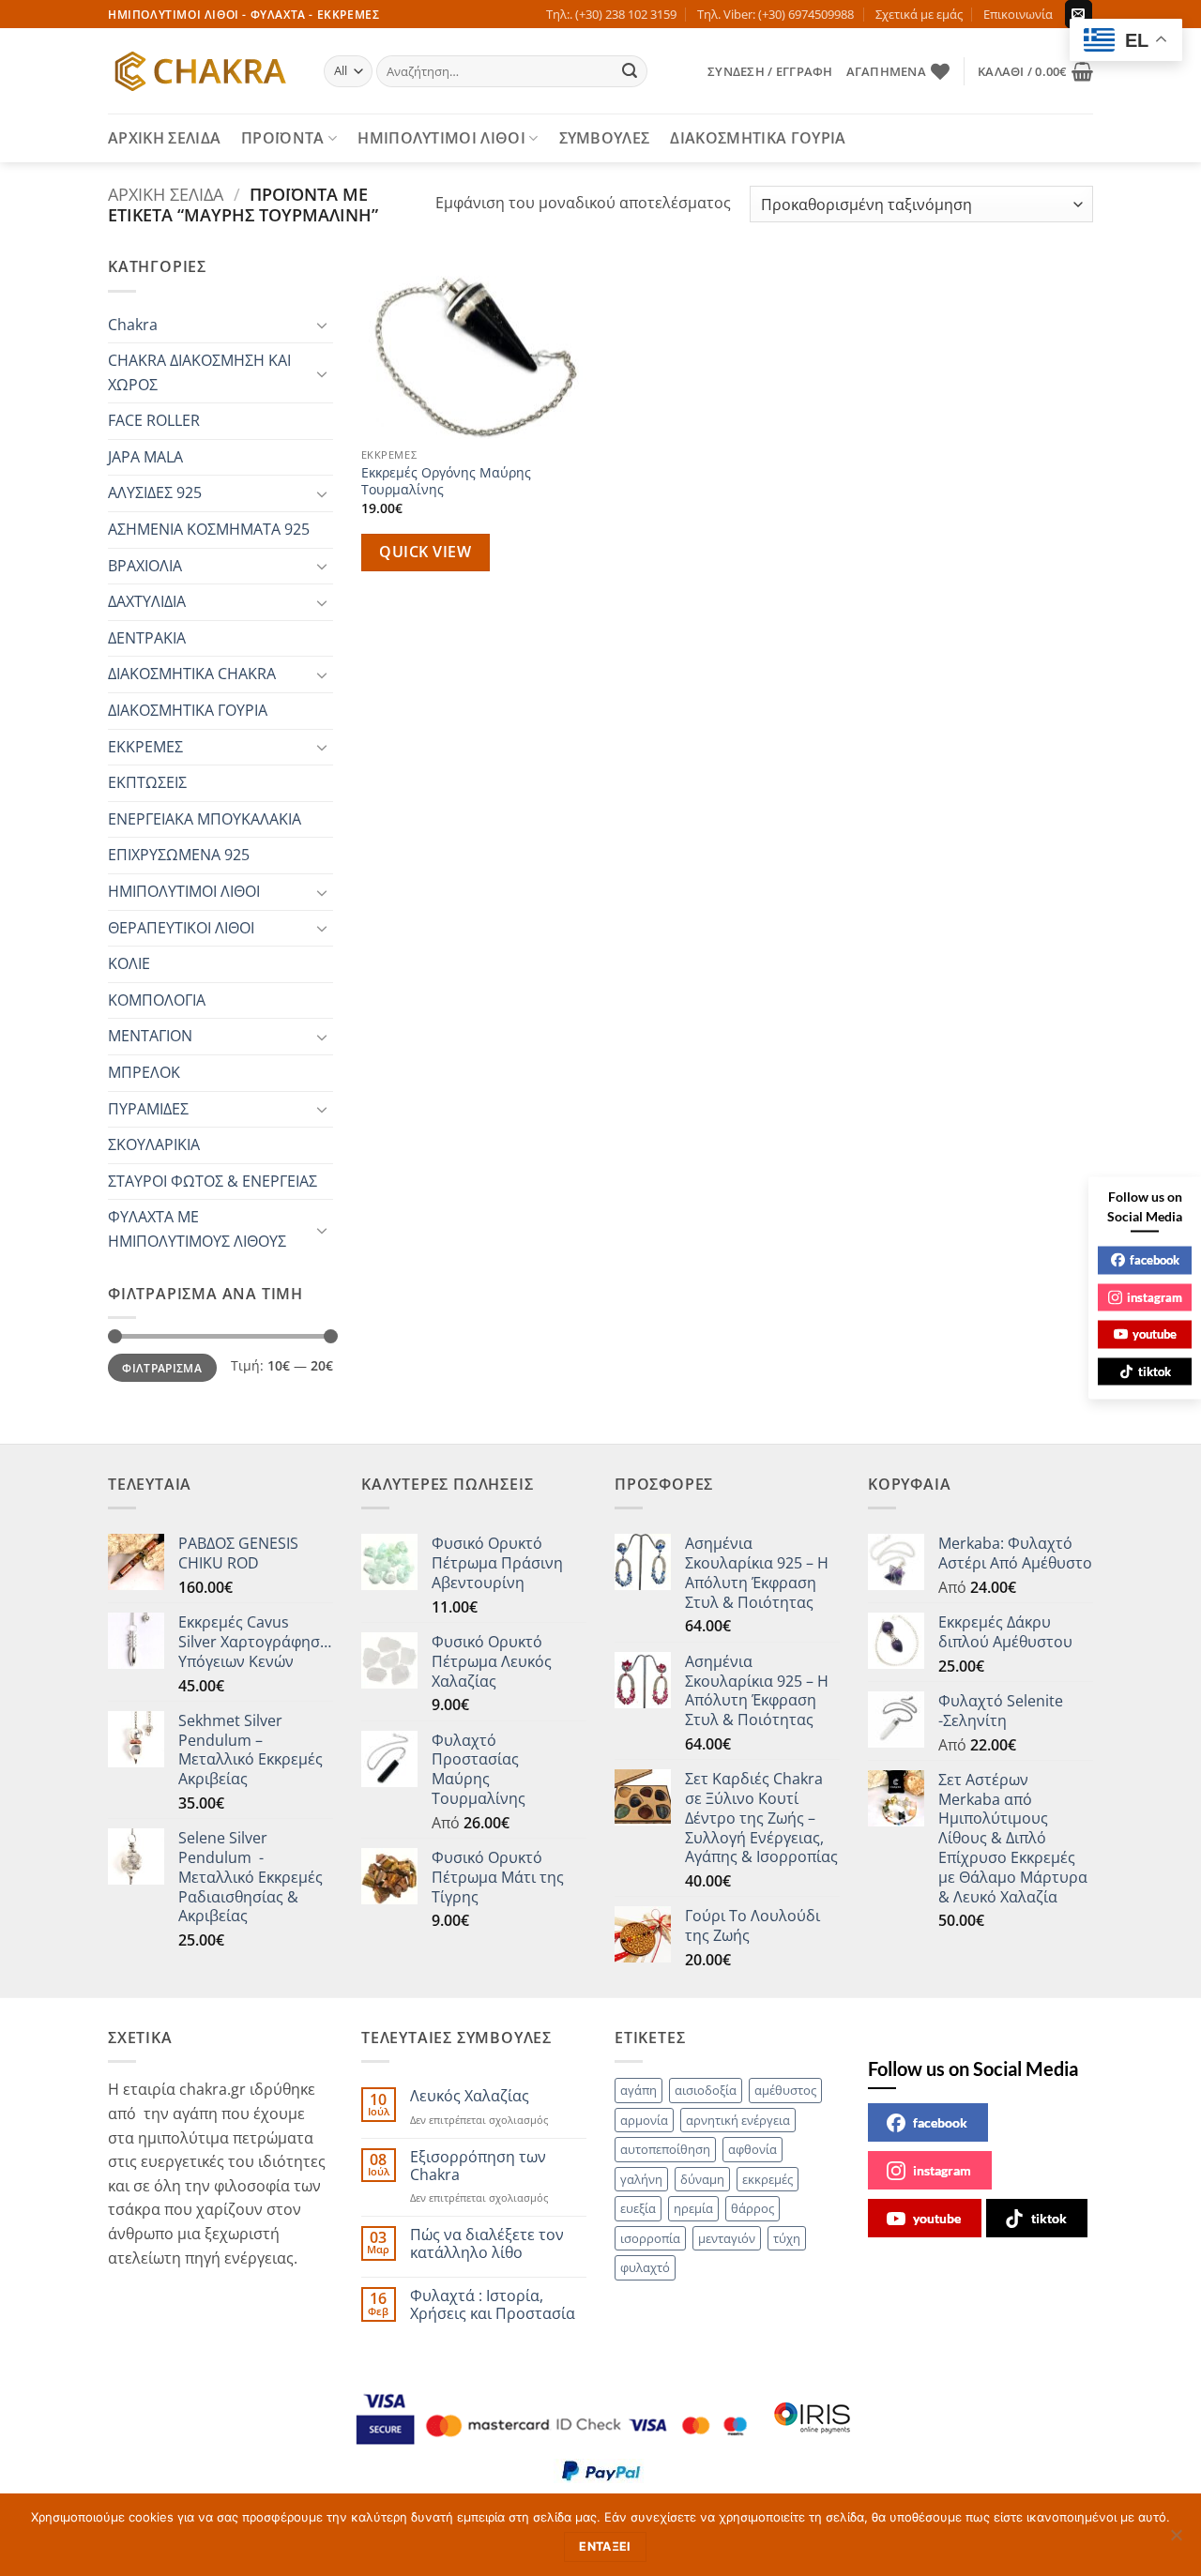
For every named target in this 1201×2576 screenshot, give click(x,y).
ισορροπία (650, 2238)
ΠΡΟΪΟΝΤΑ (283, 138)
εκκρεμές (768, 2179)
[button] (770, 71)
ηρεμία (693, 2208)
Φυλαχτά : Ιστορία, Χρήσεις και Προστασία (493, 2305)
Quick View (425, 552)
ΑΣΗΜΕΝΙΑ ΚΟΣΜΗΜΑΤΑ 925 (209, 529)
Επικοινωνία (1018, 14)
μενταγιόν (727, 2238)
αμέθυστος (785, 2090)
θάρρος (753, 2208)
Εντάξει (605, 2546)
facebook (940, 2122)
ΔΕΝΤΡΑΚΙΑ (147, 638)
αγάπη (639, 2090)
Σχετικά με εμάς (919, 14)
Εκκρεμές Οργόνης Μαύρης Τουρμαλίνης (446, 482)
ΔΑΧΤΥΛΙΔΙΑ (147, 601)
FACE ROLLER (154, 420)
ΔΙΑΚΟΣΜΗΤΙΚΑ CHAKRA (192, 674)
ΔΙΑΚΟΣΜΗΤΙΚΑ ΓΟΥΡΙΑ (758, 138)
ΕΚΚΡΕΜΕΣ (145, 747)
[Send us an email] (1079, 14)
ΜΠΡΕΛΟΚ (144, 1072)
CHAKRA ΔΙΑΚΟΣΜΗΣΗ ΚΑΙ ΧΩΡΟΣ (199, 372)
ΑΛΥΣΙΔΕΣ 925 (155, 492)
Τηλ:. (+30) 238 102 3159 (611, 14)
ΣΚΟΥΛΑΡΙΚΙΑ (154, 1144)
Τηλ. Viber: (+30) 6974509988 (775, 14)
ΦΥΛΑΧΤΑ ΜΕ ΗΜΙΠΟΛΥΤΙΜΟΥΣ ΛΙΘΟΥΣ (197, 1229)
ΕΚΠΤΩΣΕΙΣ (147, 782)
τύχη (787, 2238)
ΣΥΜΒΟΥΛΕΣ (605, 138)
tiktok (1049, 2218)
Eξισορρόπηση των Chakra (478, 2166)
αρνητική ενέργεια (738, 2120)
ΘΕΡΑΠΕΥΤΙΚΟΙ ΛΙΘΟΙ (181, 928)
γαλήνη (641, 2179)
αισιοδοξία (706, 2090)
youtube (937, 2218)
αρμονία (644, 2120)
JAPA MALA (145, 457)
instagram (942, 2170)
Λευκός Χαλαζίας (470, 2096)
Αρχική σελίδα (166, 194)
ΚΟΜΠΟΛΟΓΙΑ (157, 1000)
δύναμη (702, 2179)
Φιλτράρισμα (162, 1368)
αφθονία (753, 2149)
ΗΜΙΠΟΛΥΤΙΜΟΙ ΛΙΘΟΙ (441, 138)
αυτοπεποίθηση (665, 2149)
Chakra (133, 325)
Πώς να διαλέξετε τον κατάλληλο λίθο (487, 2244)
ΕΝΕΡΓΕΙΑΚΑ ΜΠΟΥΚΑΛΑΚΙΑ (205, 819)
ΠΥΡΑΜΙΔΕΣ (148, 1109)
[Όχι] (1176, 2540)
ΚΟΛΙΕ (129, 963)
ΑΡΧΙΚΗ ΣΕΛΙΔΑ (164, 138)
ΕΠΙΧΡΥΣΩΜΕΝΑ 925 (179, 855)
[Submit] (631, 71)
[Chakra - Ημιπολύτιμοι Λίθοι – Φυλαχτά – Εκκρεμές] (202, 71)
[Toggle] (322, 325)
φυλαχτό (645, 2267)
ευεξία (638, 2208)
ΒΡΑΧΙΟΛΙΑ (145, 566)
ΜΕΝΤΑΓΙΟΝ (150, 1036)
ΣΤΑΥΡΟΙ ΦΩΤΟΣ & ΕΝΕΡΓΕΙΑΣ (213, 1181)
